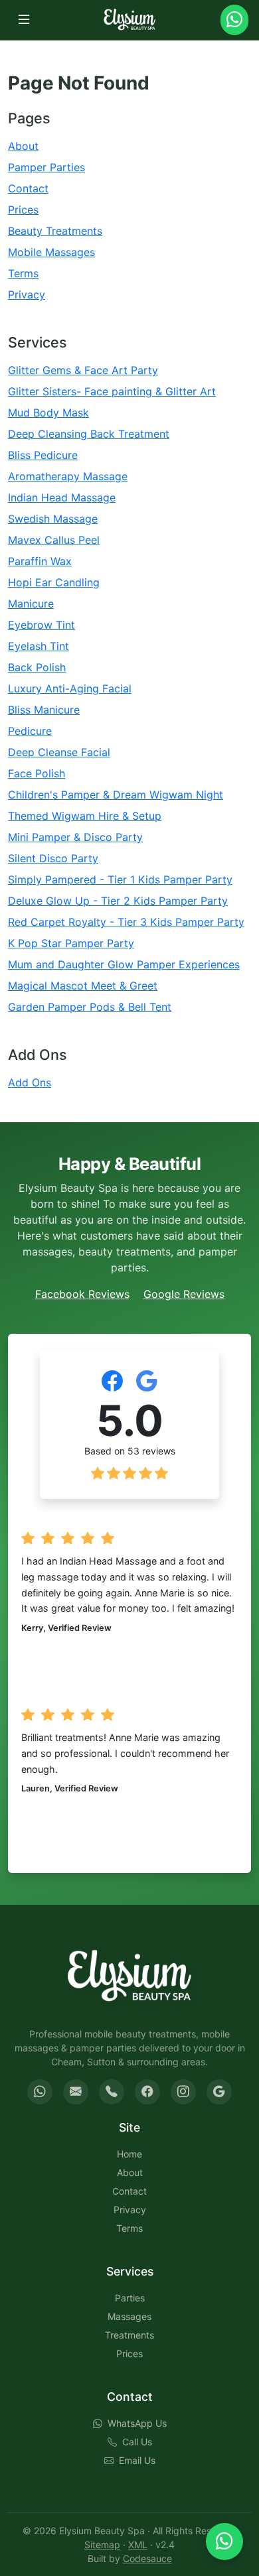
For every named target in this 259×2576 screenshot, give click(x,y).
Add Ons (30, 1082)
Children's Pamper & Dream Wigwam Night (116, 795)
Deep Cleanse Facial (59, 752)
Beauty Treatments (55, 231)
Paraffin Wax (40, 561)
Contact (28, 188)
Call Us (137, 2442)
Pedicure (30, 731)
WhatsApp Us (137, 2423)
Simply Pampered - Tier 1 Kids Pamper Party (120, 879)
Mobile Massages (51, 252)
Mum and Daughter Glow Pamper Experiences (124, 964)
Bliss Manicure (44, 710)
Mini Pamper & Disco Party (75, 837)
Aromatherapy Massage (68, 476)
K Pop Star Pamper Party (71, 943)
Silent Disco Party (53, 858)
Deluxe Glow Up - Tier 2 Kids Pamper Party (118, 901)
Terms (23, 273)
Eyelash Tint (39, 646)
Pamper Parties (46, 167)
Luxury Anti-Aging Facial (70, 688)
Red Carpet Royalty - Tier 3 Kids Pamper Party (126, 922)
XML (138, 2544)
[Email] (76, 2092)
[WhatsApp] (40, 2092)
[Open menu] (24, 20)
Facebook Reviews (82, 1294)
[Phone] (112, 2092)
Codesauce (147, 2558)
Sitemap (102, 2544)
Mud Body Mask (48, 413)
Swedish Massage (53, 519)
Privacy (27, 294)
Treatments (129, 2335)
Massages (129, 2316)
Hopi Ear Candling (54, 582)
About (23, 146)
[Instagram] (183, 2092)
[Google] (219, 2092)
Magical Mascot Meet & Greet (83, 986)
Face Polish (37, 773)
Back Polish (37, 667)
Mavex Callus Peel (54, 540)
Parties (130, 2298)
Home (129, 2154)
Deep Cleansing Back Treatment (89, 434)
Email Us (137, 2460)
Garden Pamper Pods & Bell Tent (90, 1007)
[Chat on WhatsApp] (224, 2542)
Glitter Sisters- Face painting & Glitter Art (112, 391)
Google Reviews (184, 1294)
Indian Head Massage (62, 497)
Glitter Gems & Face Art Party (83, 370)
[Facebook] (147, 2092)
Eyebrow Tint (42, 625)
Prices (23, 210)
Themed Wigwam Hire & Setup (85, 816)
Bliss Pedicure (43, 455)
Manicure (31, 604)
